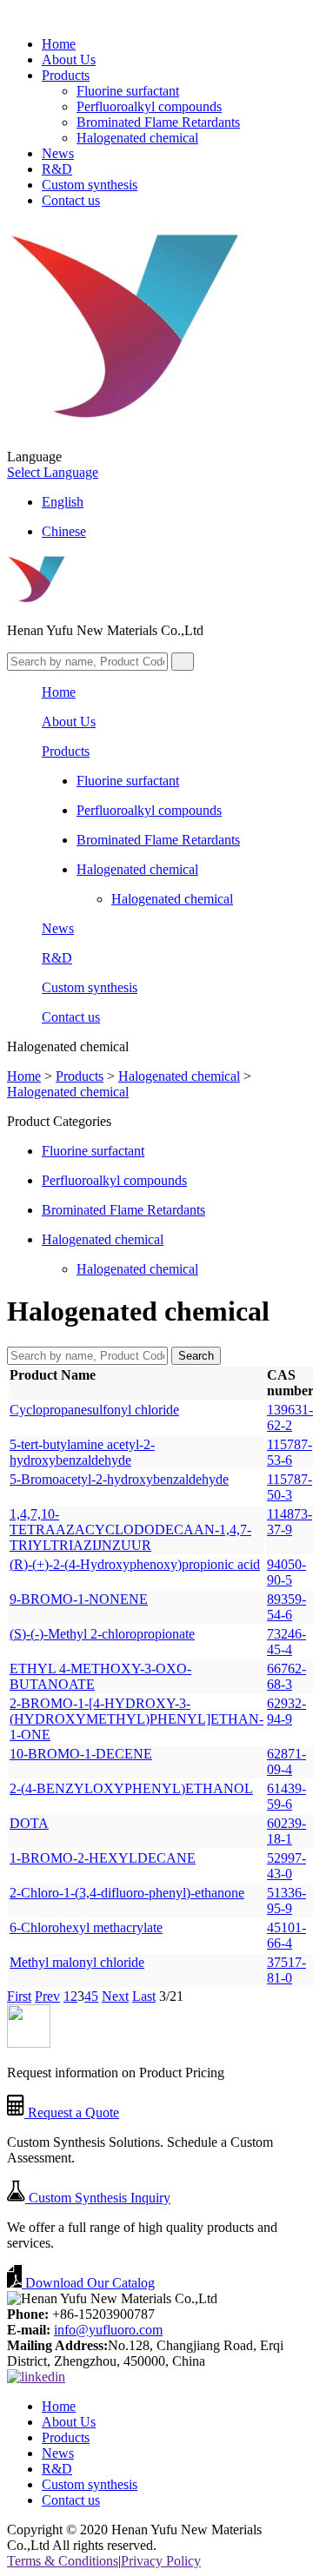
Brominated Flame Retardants (158, 122)
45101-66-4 (286, 1935)
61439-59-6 (286, 1796)
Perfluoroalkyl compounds (149, 106)
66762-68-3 (286, 1676)
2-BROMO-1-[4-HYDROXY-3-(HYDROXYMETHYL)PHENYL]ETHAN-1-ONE (137, 1719)
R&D (57, 169)
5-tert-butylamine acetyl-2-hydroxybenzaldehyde (82, 1452)
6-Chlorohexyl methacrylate (86, 1927)
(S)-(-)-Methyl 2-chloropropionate (102, 1634)
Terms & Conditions (63, 2561)
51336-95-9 (286, 1901)
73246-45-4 (286, 1642)
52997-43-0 (286, 1866)
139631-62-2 (290, 1417)
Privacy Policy (161, 2561)
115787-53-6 (290, 1452)
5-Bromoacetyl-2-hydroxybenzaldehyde (119, 1479)
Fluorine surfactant (128, 91)
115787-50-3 (290, 1487)
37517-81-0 (286, 1970)
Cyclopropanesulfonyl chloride (94, 1410)
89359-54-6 (286, 1607)
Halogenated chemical (137, 138)
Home (59, 44)
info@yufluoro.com (108, 2330)
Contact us (71, 200)
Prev (47, 1996)
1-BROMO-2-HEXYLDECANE (103, 1858)
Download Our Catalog (88, 2283)
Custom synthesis (90, 185)
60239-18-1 (286, 1831)
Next (115, 1996)
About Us (69, 60)
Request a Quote (72, 2112)
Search (196, 1356)
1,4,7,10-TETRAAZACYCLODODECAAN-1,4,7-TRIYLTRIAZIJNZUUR (130, 1530)
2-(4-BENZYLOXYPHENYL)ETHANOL (131, 1788)
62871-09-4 (286, 1761)
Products (66, 75)
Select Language (53, 472)
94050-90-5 (286, 1572)
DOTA (29, 1823)
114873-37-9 (290, 1522)
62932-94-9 (286, 1711)
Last (144, 1996)
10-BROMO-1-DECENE (81, 1754)
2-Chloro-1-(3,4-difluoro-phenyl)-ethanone (127, 1893)
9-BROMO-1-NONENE (79, 1599)
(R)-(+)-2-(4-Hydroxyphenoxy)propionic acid (135, 1564)
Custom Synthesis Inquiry (98, 2198)
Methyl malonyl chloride (77, 1962)
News (58, 153)
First (19, 1996)
